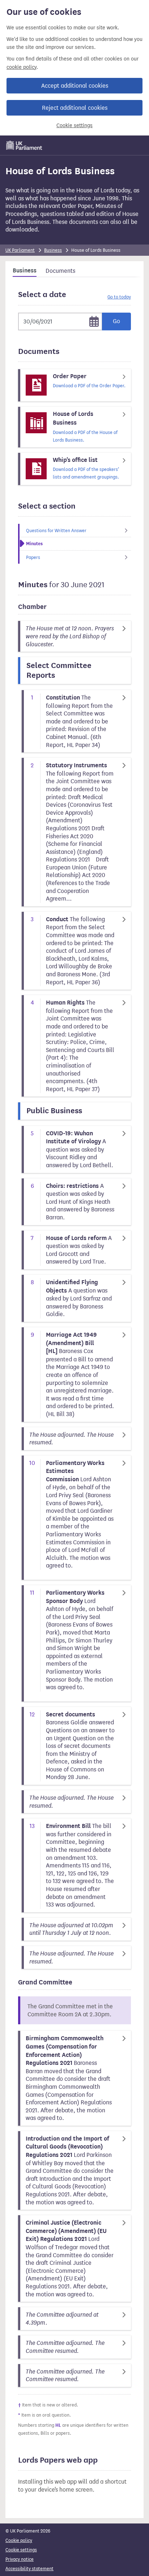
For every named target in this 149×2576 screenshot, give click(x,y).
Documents (60, 271)
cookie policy (22, 67)
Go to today (119, 297)
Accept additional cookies (75, 86)
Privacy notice (20, 2559)
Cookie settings (74, 126)
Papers (33, 557)
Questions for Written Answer (56, 531)
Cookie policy (19, 2540)
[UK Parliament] (24, 145)
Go (116, 321)
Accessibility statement (29, 2569)
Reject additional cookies (75, 108)
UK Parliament (20, 250)
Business (53, 250)
